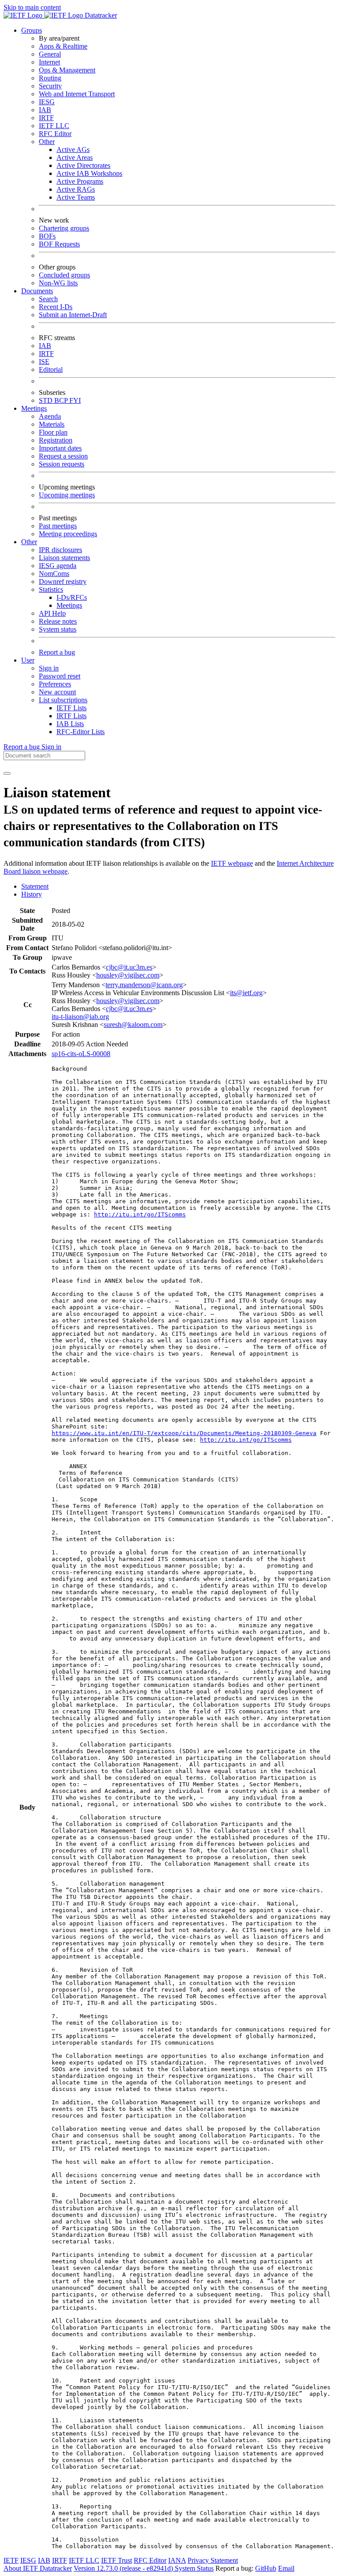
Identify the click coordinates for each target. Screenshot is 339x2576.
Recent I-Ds (56, 307)
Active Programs (80, 181)
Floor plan (53, 432)
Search (48, 299)
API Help (52, 613)
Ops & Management (67, 70)
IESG (47, 102)
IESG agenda (58, 566)
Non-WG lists (58, 283)
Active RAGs (76, 189)
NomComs (54, 574)
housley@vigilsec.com (128, 975)
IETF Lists (72, 708)
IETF (11, 2560)
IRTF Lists (72, 716)
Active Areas (75, 157)
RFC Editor (55, 134)
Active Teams (76, 197)
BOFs (47, 236)
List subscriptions (63, 700)
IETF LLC (54, 126)
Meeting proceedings (68, 534)
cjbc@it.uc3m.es (129, 967)
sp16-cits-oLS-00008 (81, 1054)
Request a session (63, 456)
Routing (50, 78)
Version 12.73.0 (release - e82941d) (124, 2568)
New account (57, 692)
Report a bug (57, 652)
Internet (49, 62)
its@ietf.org (246, 993)
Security (50, 86)
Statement (35, 886)
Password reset (60, 676)
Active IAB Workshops (89, 173)
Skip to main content (32, 7)
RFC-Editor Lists (81, 732)
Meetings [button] (34, 408)
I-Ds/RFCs (72, 597)
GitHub (266, 2568)
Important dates (60, 448)
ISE (44, 362)
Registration (56, 440)
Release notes (58, 621)
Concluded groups (64, 275)
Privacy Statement (213, 2560)
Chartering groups (64, 228)
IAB (45, 110)
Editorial (51, 369)
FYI (75, 400)
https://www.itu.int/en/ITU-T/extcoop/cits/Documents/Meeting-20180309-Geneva (184, 1433)
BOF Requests (59, 244)
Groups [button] (32, 30)
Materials (52, 424)
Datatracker (100, 15)
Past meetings (58, 526)
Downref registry (63, 581)
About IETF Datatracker (38, 2568)
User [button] (28, 660)
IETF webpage (232, 863)
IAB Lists (70, 724)
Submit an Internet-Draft (73, 315)
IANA (177, 2560)
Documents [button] (37, 291)
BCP (62, 400)
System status (58, 629)
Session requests (62, 464)
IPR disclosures (60, 550)
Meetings (69, 605)
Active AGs (73, 150)
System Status (194, 2568)
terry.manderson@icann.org (144, 985)
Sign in (49, 668)
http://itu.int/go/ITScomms (140, 1214)
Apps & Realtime (63, 46)
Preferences (55, 684)
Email (286, 2568)
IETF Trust (117, 2560)
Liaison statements (64, 558)
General (50, 54)
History (32, 894)
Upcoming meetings (67, 495)
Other (47, 142)
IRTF (46, 118)
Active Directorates (83, 165)
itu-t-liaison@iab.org (80, 1017)
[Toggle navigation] (7, 773)
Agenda (50, 416)
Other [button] (29, 542)
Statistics (51, 589)
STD (47, 400)
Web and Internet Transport (77, 94)
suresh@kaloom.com (133, 1025)
